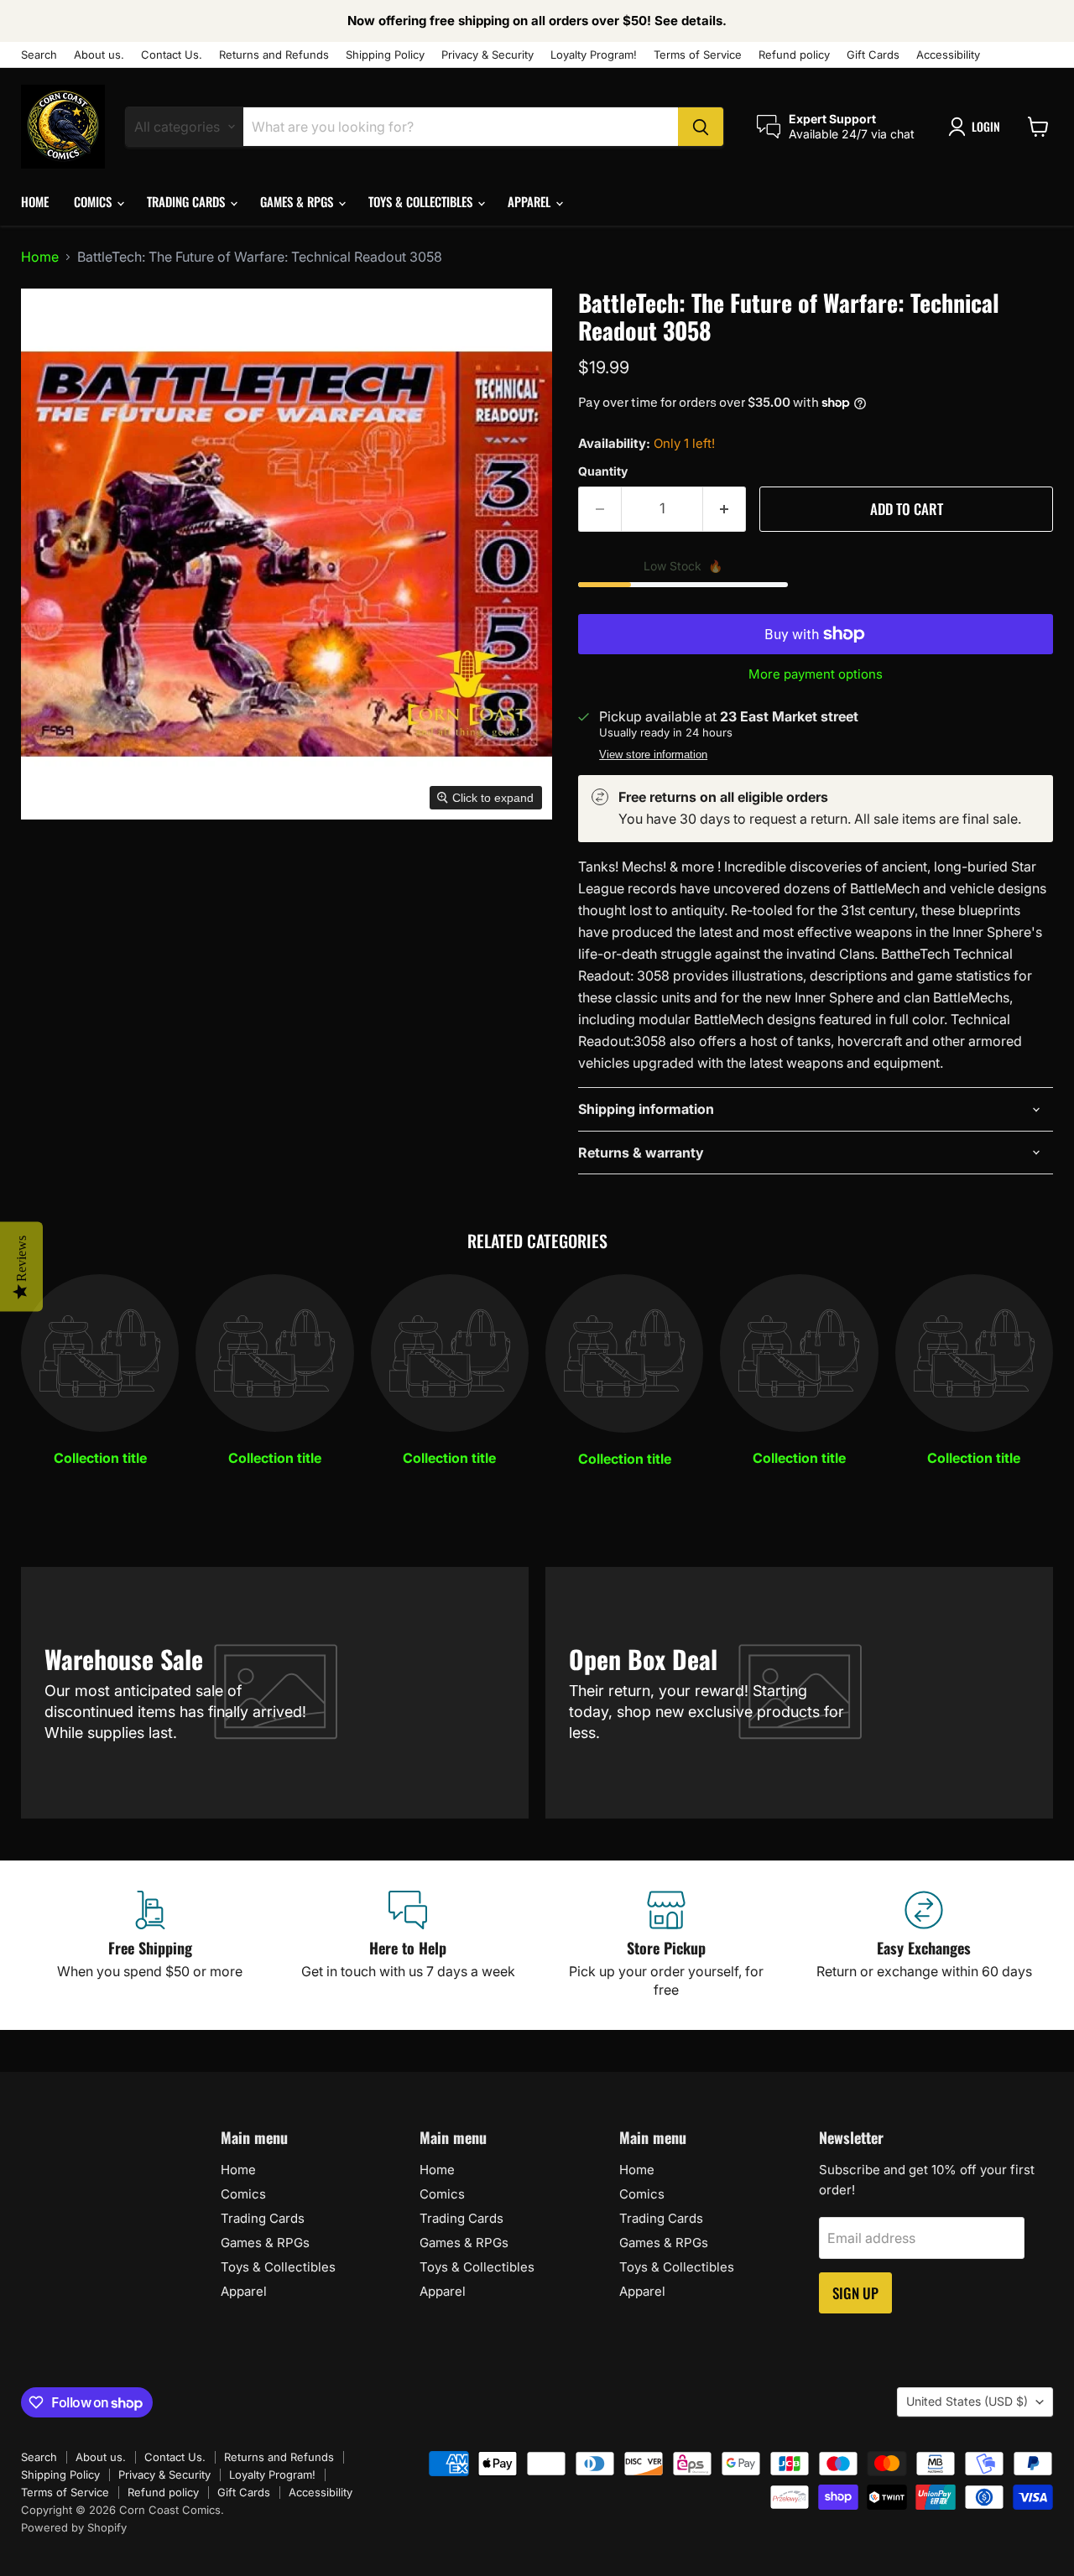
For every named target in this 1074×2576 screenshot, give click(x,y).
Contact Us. (172, 55)
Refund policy (794, 55)
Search (39, 55)
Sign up (855, 2293)
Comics (94, 201)
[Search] (701, 127)
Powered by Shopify (74, 2527)
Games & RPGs (298, 201)
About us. (99, 55)
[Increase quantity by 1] (725, 509)
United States (967, 2401)
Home (35, 201)
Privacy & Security (487, 55)
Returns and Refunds (274, 55)
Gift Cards (873, 55)
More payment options (816, 674)
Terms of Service (698, 55)
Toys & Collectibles (422, 201)
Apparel (531, 201)
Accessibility (948, 55)
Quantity (603, 471)
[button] (978, 127)
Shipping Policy (385, 55)
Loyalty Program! (594, 55)
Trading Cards (188, 201)
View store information (653, 755)
